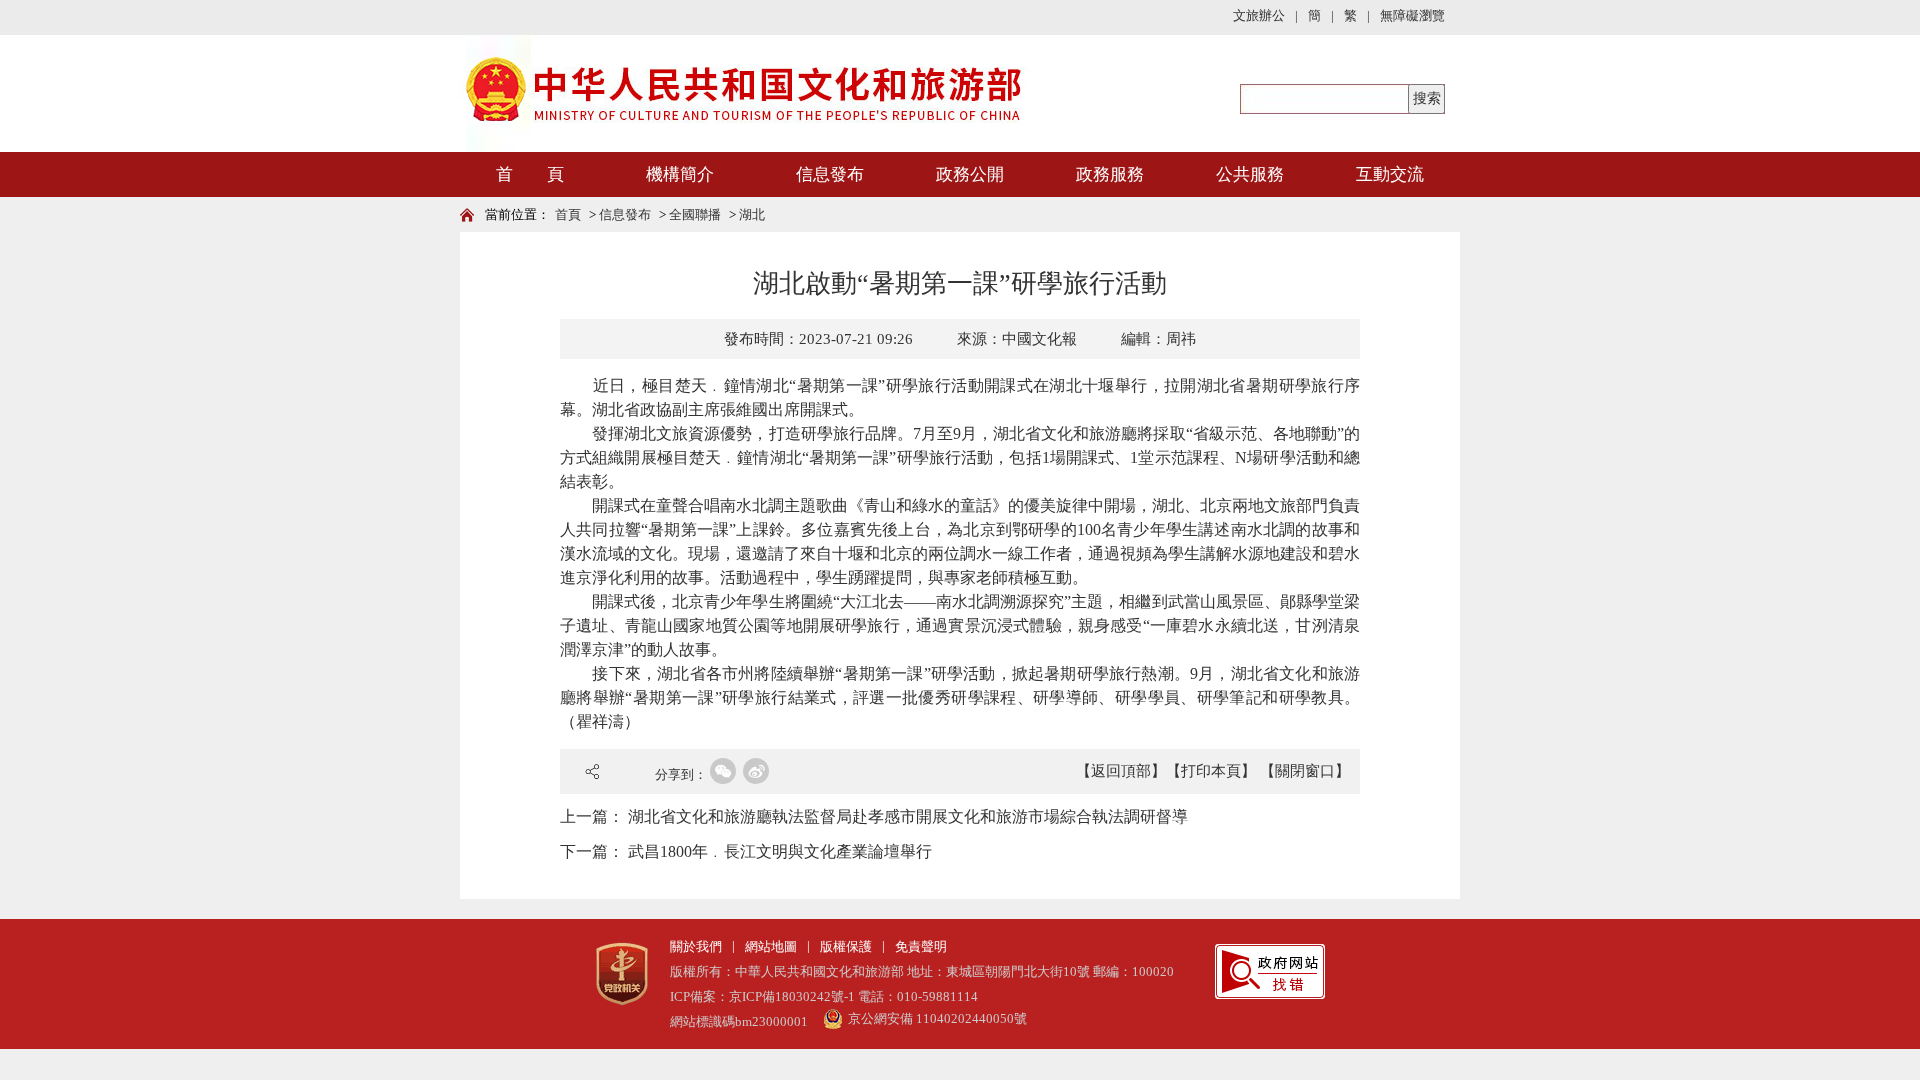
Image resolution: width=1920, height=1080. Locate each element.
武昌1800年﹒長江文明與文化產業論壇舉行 (780, 851)
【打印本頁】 (1211, 771)
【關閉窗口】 (1305, 771)
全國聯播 (695, 214)
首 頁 (530, 174)
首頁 (568, 214)
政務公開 (970, 174)
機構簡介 (680, 174)
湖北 (752, 214)
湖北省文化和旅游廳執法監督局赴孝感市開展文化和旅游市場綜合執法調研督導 (908, 816)
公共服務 (1250, 174)
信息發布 (830, 174)
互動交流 (1390, 174)
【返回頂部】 (1121, 771)
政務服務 (1110, 174)
